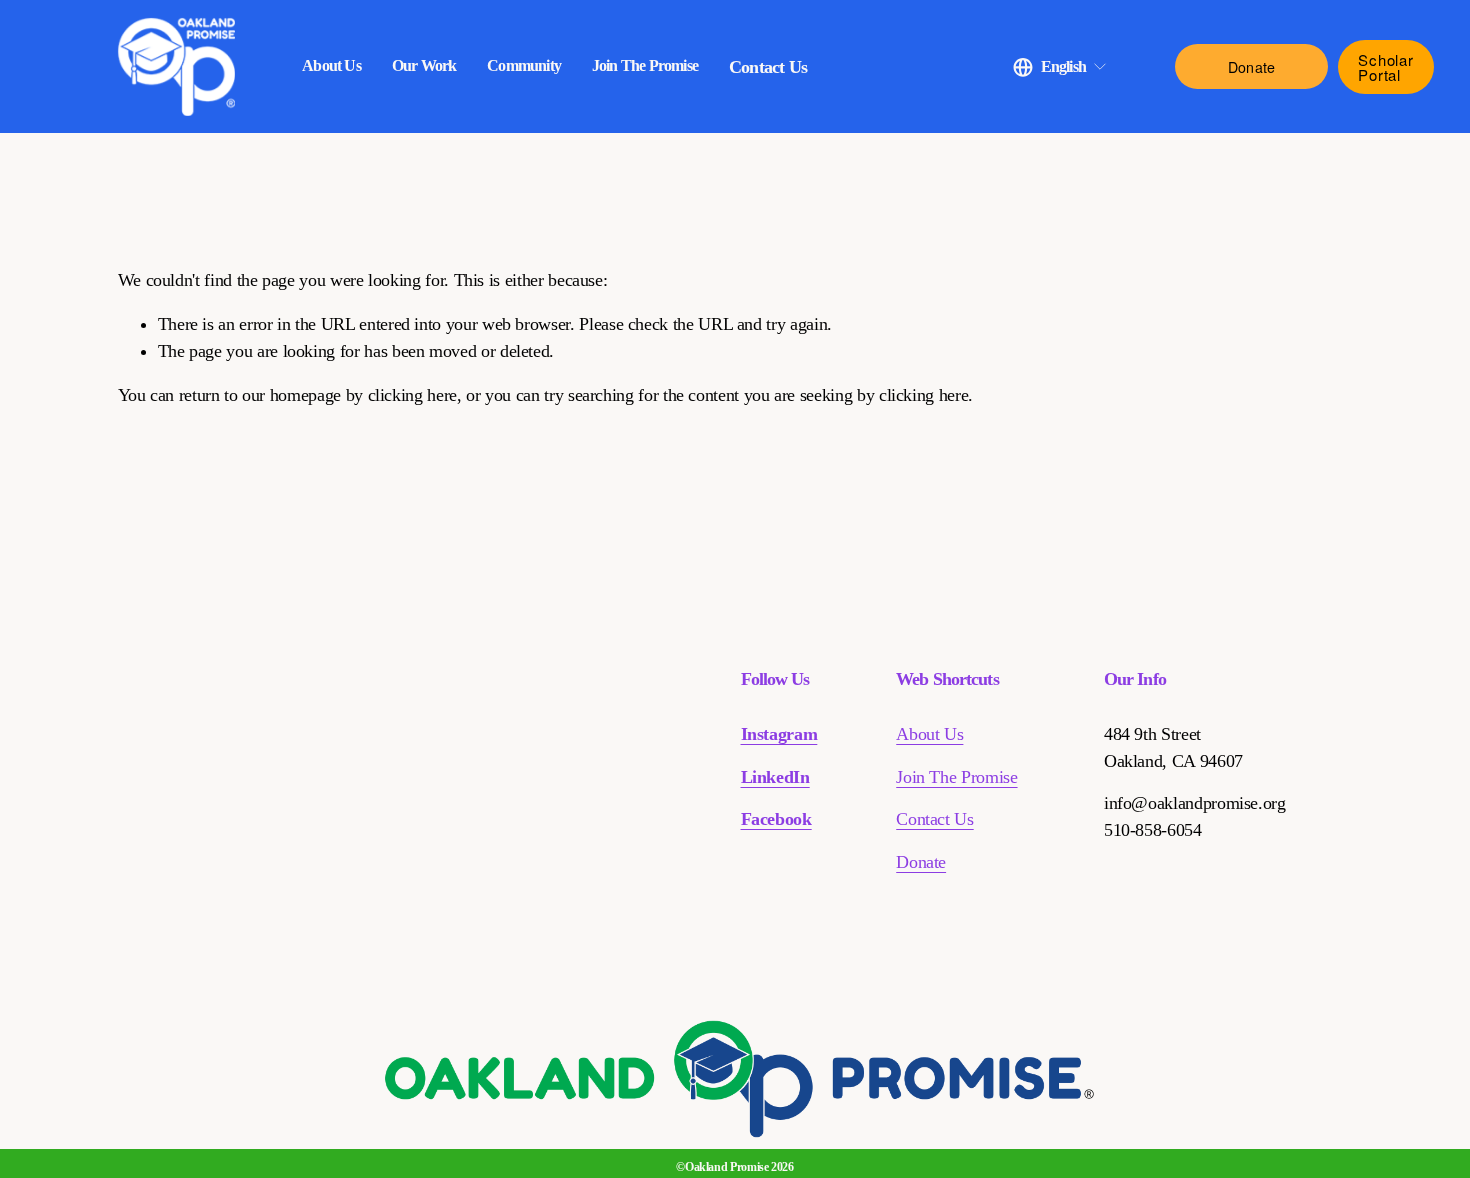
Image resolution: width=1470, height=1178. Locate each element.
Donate (1252, 67)
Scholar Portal (1385, 67)
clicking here (412, 395)
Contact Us (768, 67)
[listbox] (1060, 66)
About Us (929, 734)
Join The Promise (956, 777)
